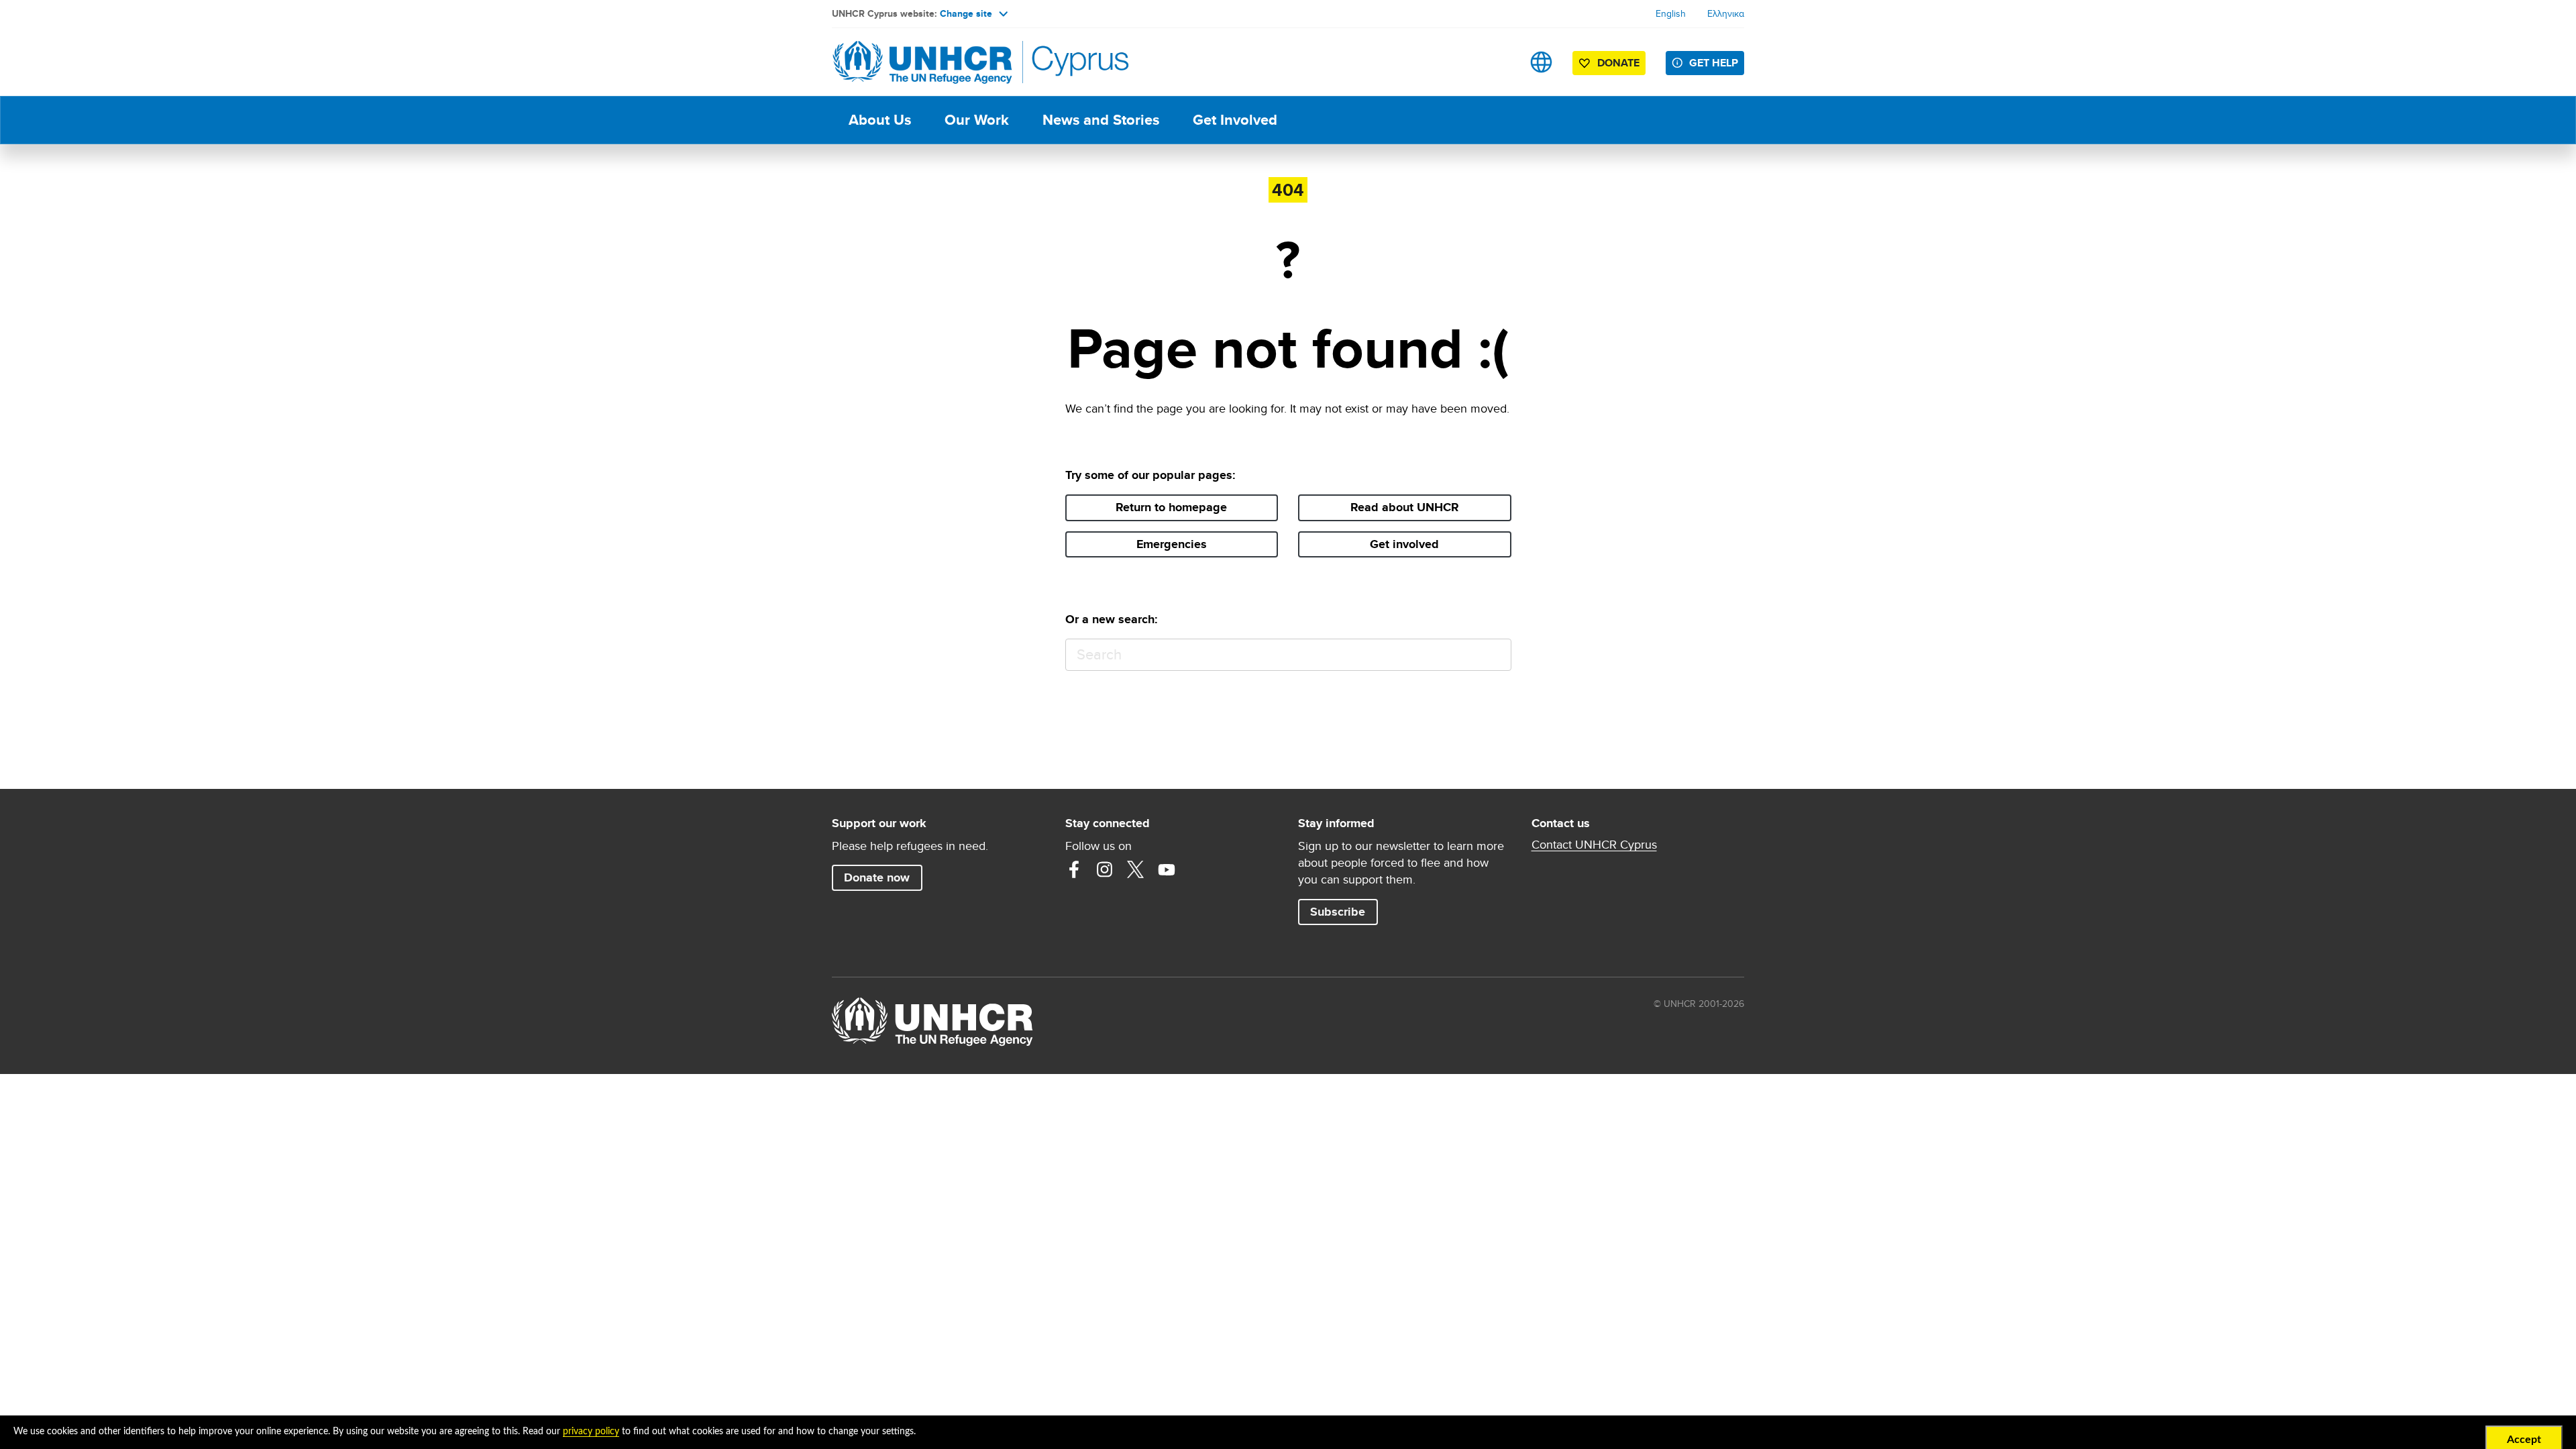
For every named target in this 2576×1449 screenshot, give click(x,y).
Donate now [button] (877, 877)
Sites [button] (1541, 62)
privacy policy (591, 1432)
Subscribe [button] (1338, 912)
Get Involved (1235, 120)
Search (1495, 655)
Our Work (977, 120)
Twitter (1136, 869)
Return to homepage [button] (1171, 507)
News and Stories (1101, 120)
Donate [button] (1618, 63)
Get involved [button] (1404, 544)
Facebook (1074, 869)
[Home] (926, 62)
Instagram (1105, 869)
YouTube (1167, 869)
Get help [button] (1714, 63)
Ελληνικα (1726, 13)
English (1671, 13)
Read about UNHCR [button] (1405, 507)
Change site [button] (966, 13)
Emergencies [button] (1172, 544)
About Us (880, 120)
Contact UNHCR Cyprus (1594, 845)
